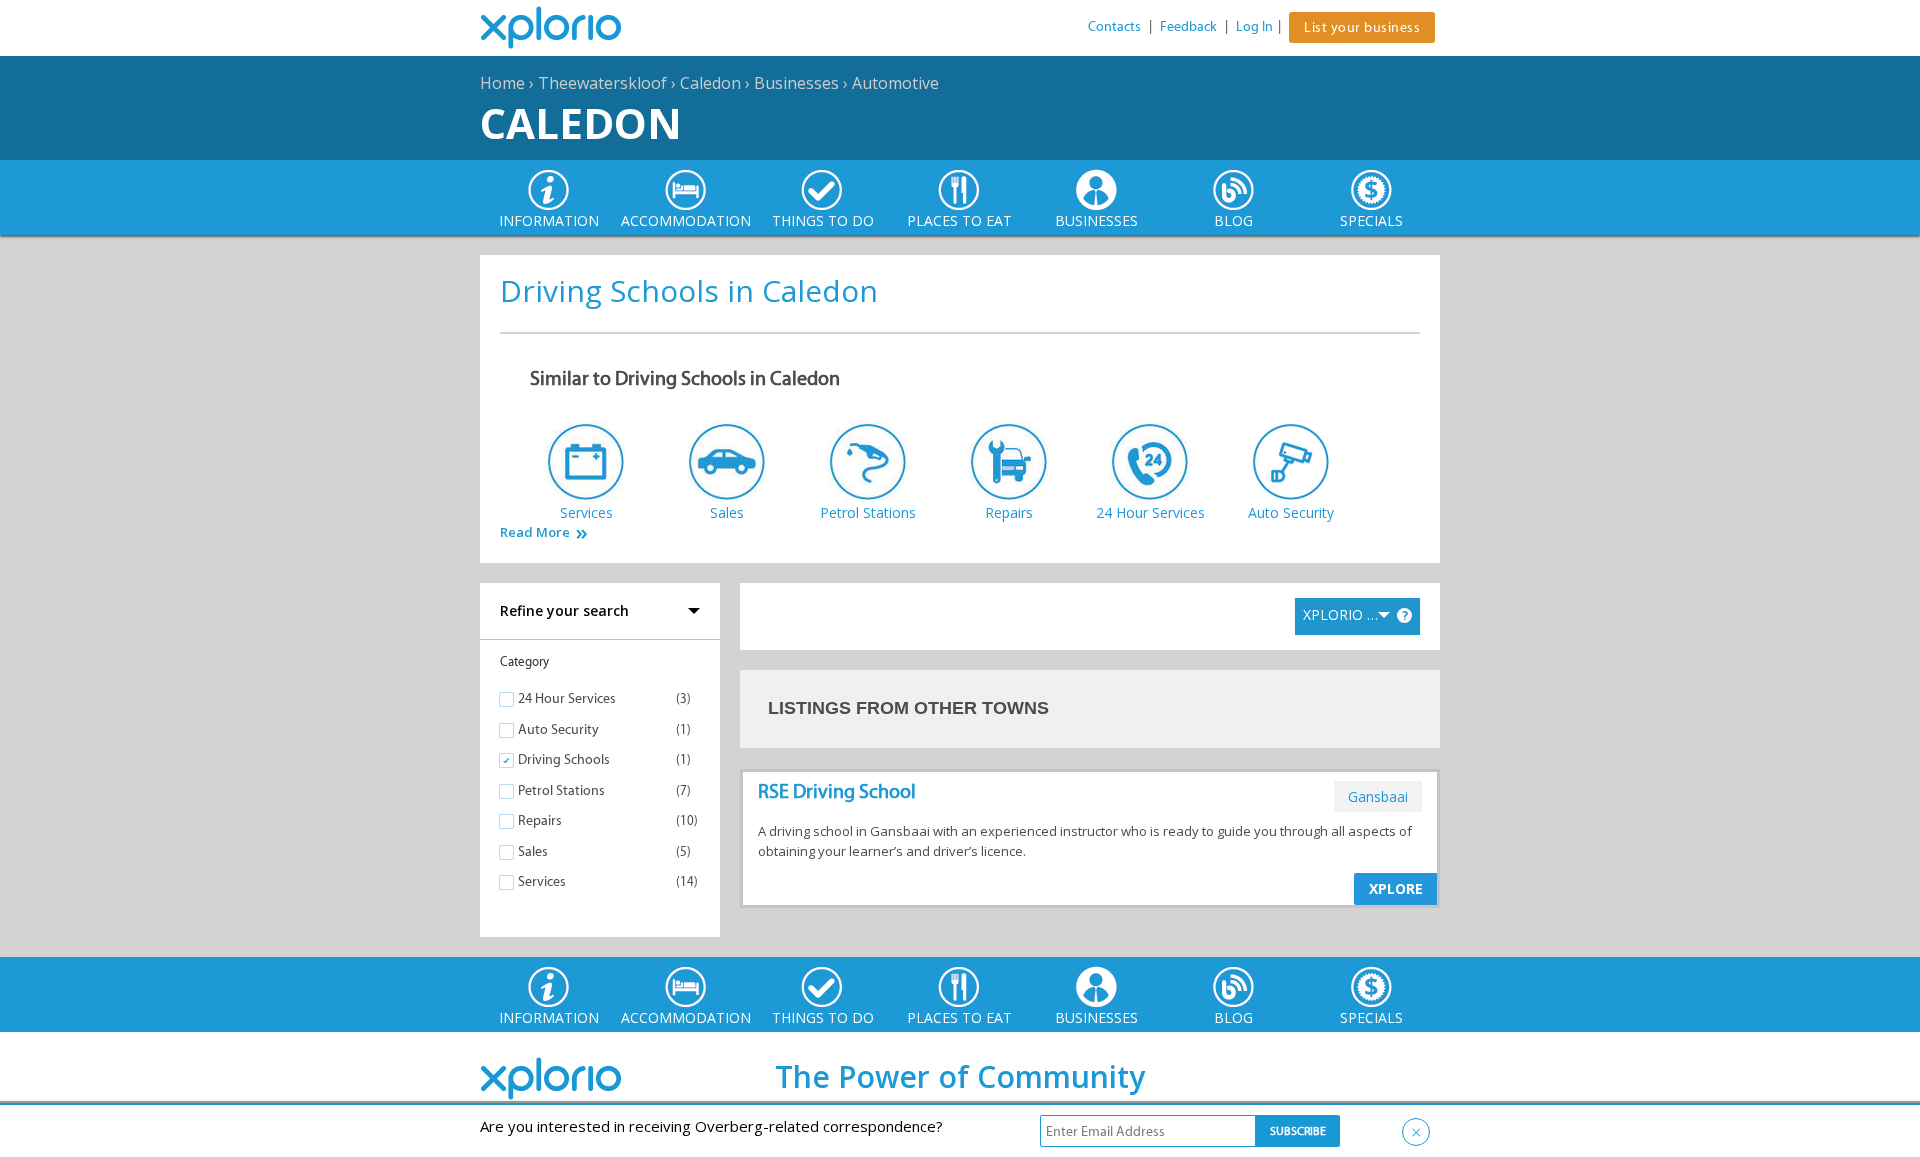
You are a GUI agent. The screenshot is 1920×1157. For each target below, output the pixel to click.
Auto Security (558, 729)
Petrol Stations (561, 790)
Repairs (540, 820)
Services (542, 881)
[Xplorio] (566, 28)
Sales (533, 851)
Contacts (1114, 26)
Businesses (796, 83)
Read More (535, 532)
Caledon (710, 83)
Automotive (895, 83)
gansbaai (1378, 796)
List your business (1362, 27)
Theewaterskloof (602, 83)
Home (502, 83)
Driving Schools (564, 759)
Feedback (1188, 26)
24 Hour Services (567, 698)
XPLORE (1396, 888)
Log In (1254, 26)
